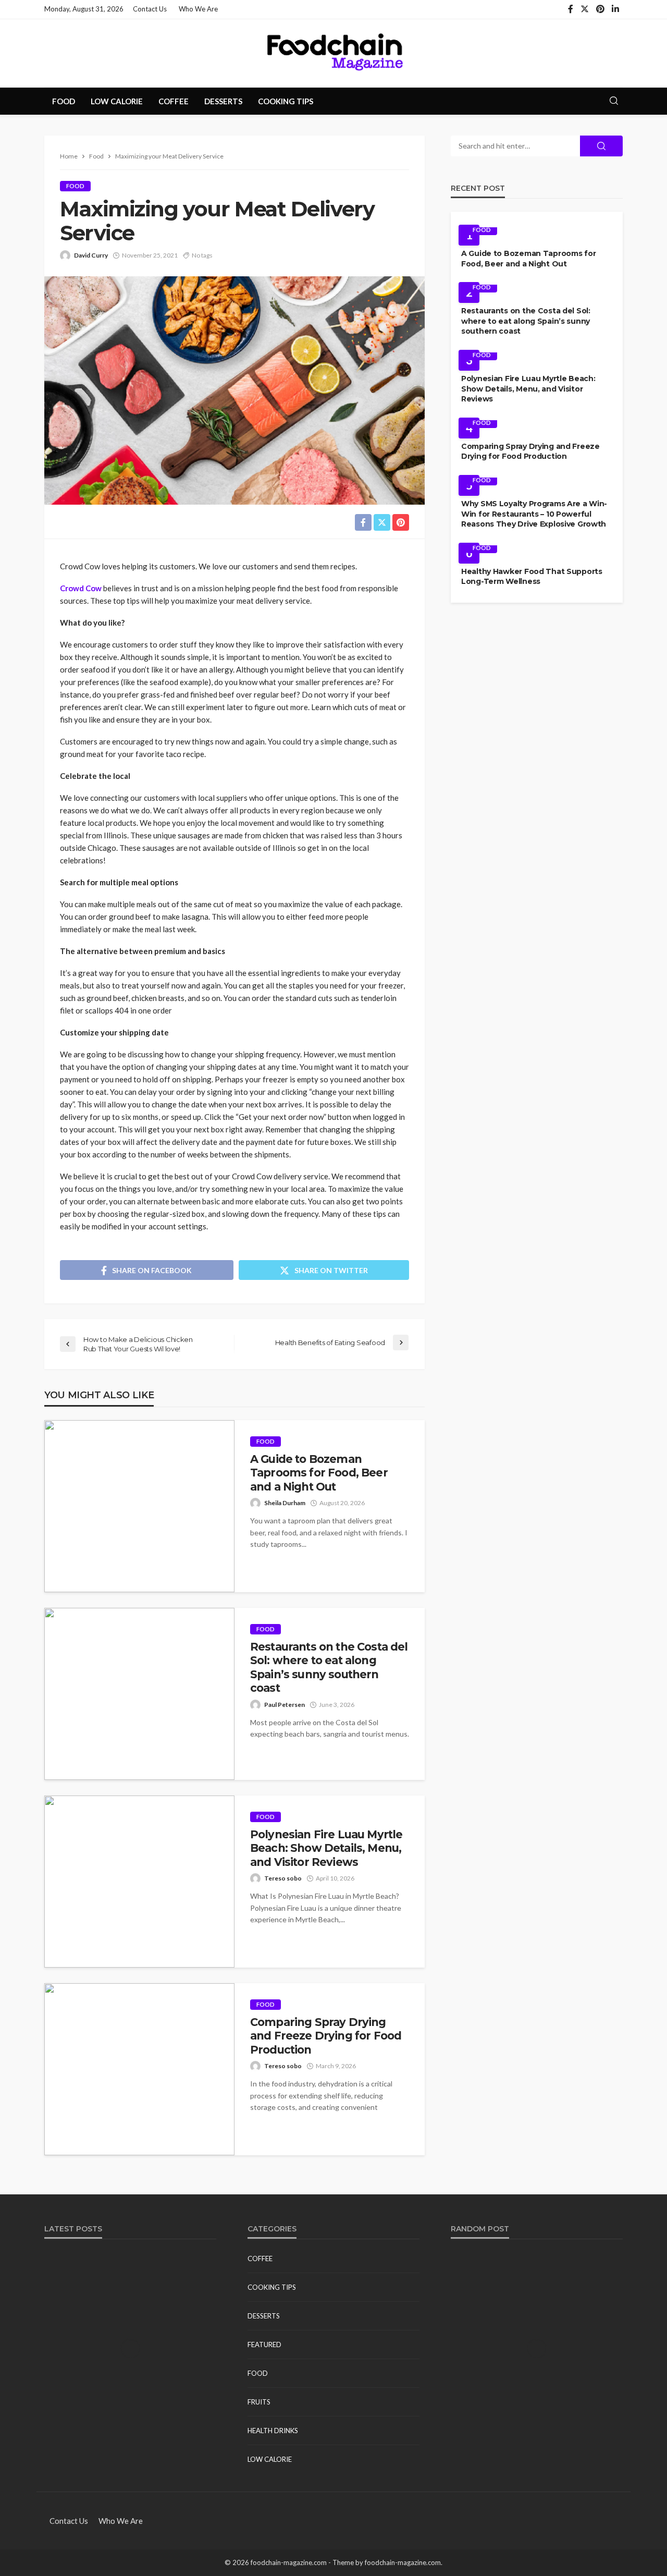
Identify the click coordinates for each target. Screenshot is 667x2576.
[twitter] (585, 9)
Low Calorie (117, 101)
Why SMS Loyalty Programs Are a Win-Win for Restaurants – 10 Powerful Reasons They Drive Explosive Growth (534, 514)
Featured (264, 2345)
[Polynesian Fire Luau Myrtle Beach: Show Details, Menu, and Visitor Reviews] (139, 1882)
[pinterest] (600, 9)
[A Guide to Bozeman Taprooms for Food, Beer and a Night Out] (139, 1506)
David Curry (91, 255)
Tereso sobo (283, 1878)
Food (64, 101)
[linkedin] (615, 9)
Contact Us (150, 9)
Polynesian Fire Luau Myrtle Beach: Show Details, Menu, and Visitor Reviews (326, 1848)
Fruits (259, 2402)
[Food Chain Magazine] (333, 53)
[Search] (614, 101)
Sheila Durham (285, 1503)
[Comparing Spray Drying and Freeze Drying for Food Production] (139, 2069)
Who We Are (198, 9)
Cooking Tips (286, 101)
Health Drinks (273, 2431)
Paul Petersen (285, 1705)
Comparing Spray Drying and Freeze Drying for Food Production (326, 2036)
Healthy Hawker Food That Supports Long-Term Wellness (532, 577)
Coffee (174, 101)
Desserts (223, 101)
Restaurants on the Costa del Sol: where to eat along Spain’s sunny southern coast (329, 1667)
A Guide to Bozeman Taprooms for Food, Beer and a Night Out (319, 1473)
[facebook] (571, 9)
